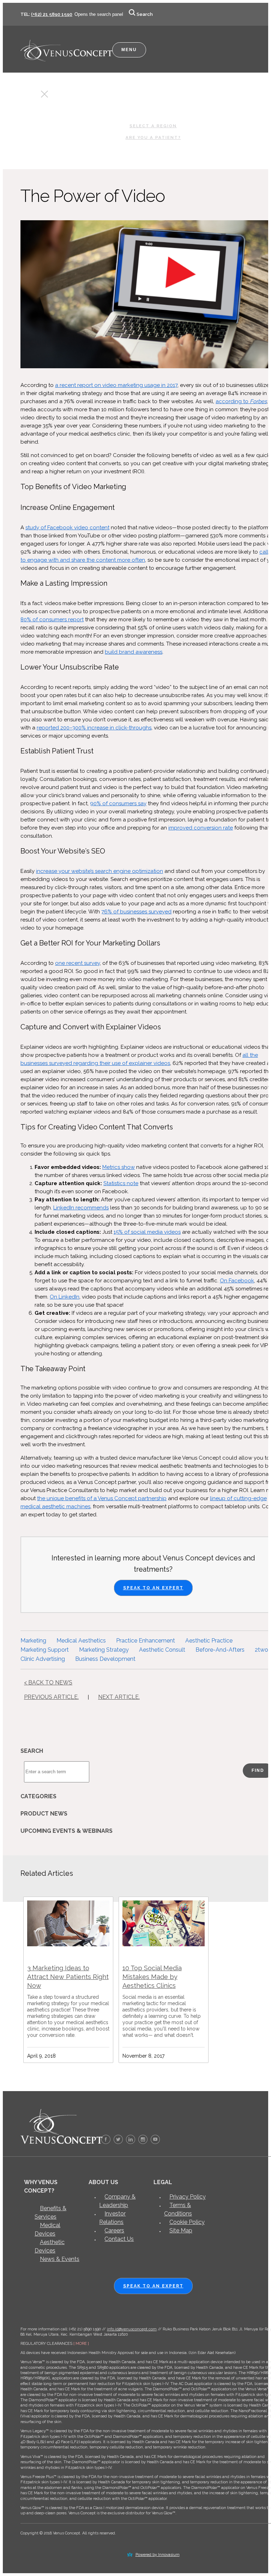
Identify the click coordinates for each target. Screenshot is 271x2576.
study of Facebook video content (67, 528)
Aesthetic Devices (50, 2246)
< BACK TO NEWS (48, 1683)
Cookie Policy (187, 2222)
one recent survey (77, 963)
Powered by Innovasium (158, 2555)
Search (145, 14)
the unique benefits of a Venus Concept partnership (102, 1498)
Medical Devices (47, 2229)
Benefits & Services (50, 2213)
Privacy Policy (188, 2197)
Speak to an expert (153, 2286)
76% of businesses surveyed (136, 912)
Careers (114, 2230)
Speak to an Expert (153, 1588)
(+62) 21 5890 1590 (52, 14)
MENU (129, 50)
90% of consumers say (118, 803)
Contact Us (119, 2239)
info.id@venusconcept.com (132, 2329)
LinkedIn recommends (81, 1208)
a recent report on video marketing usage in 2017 (116, 385)
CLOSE (32, 96)
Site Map (181, 2230)
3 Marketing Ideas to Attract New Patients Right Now (68, 1977)
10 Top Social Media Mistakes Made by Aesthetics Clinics (152, 1977)
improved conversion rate (201, 828)
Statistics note (121, 1183)
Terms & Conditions (178, 2209)
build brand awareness (134, 652)
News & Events (60, 2259)
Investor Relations (112, 2218)
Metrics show (119, 1167)
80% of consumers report (52, 620)
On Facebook (237, 1281)
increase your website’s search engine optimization (100, 871)
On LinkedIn (65, 1297)
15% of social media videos (147, 1232)
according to (233, 401)
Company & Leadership (117, 2201)
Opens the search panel (99, 14)
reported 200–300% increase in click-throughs (94, 728)
